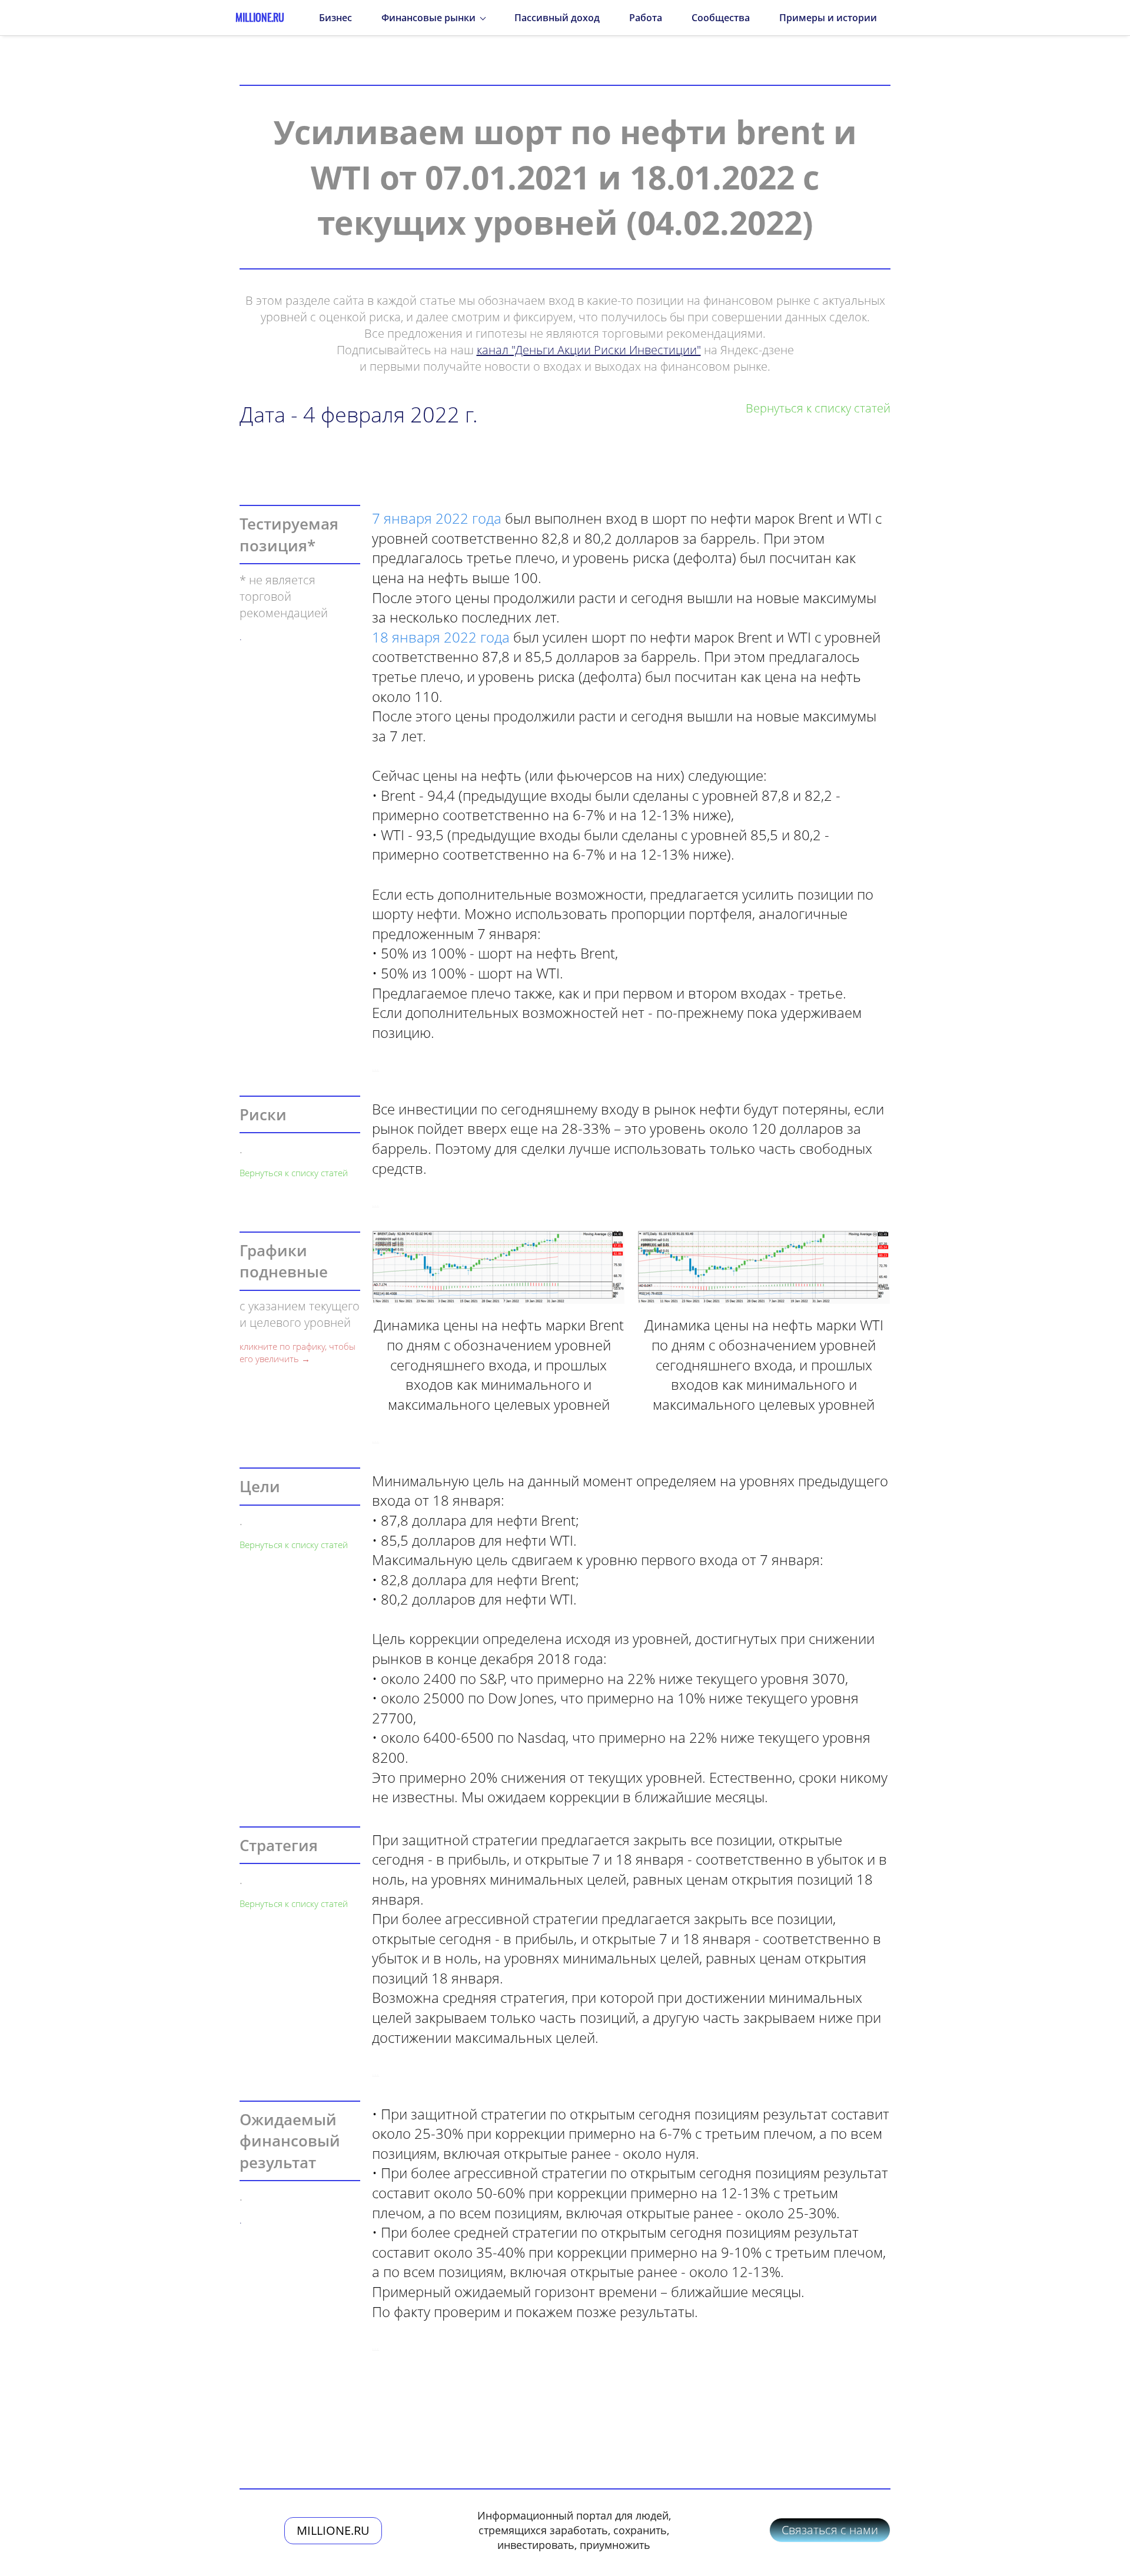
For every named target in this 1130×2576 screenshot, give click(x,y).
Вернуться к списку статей (294, 1173)
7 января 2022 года (437, 518)
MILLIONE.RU (333, 2530)
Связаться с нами (830, 2530)
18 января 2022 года (441, 637)
